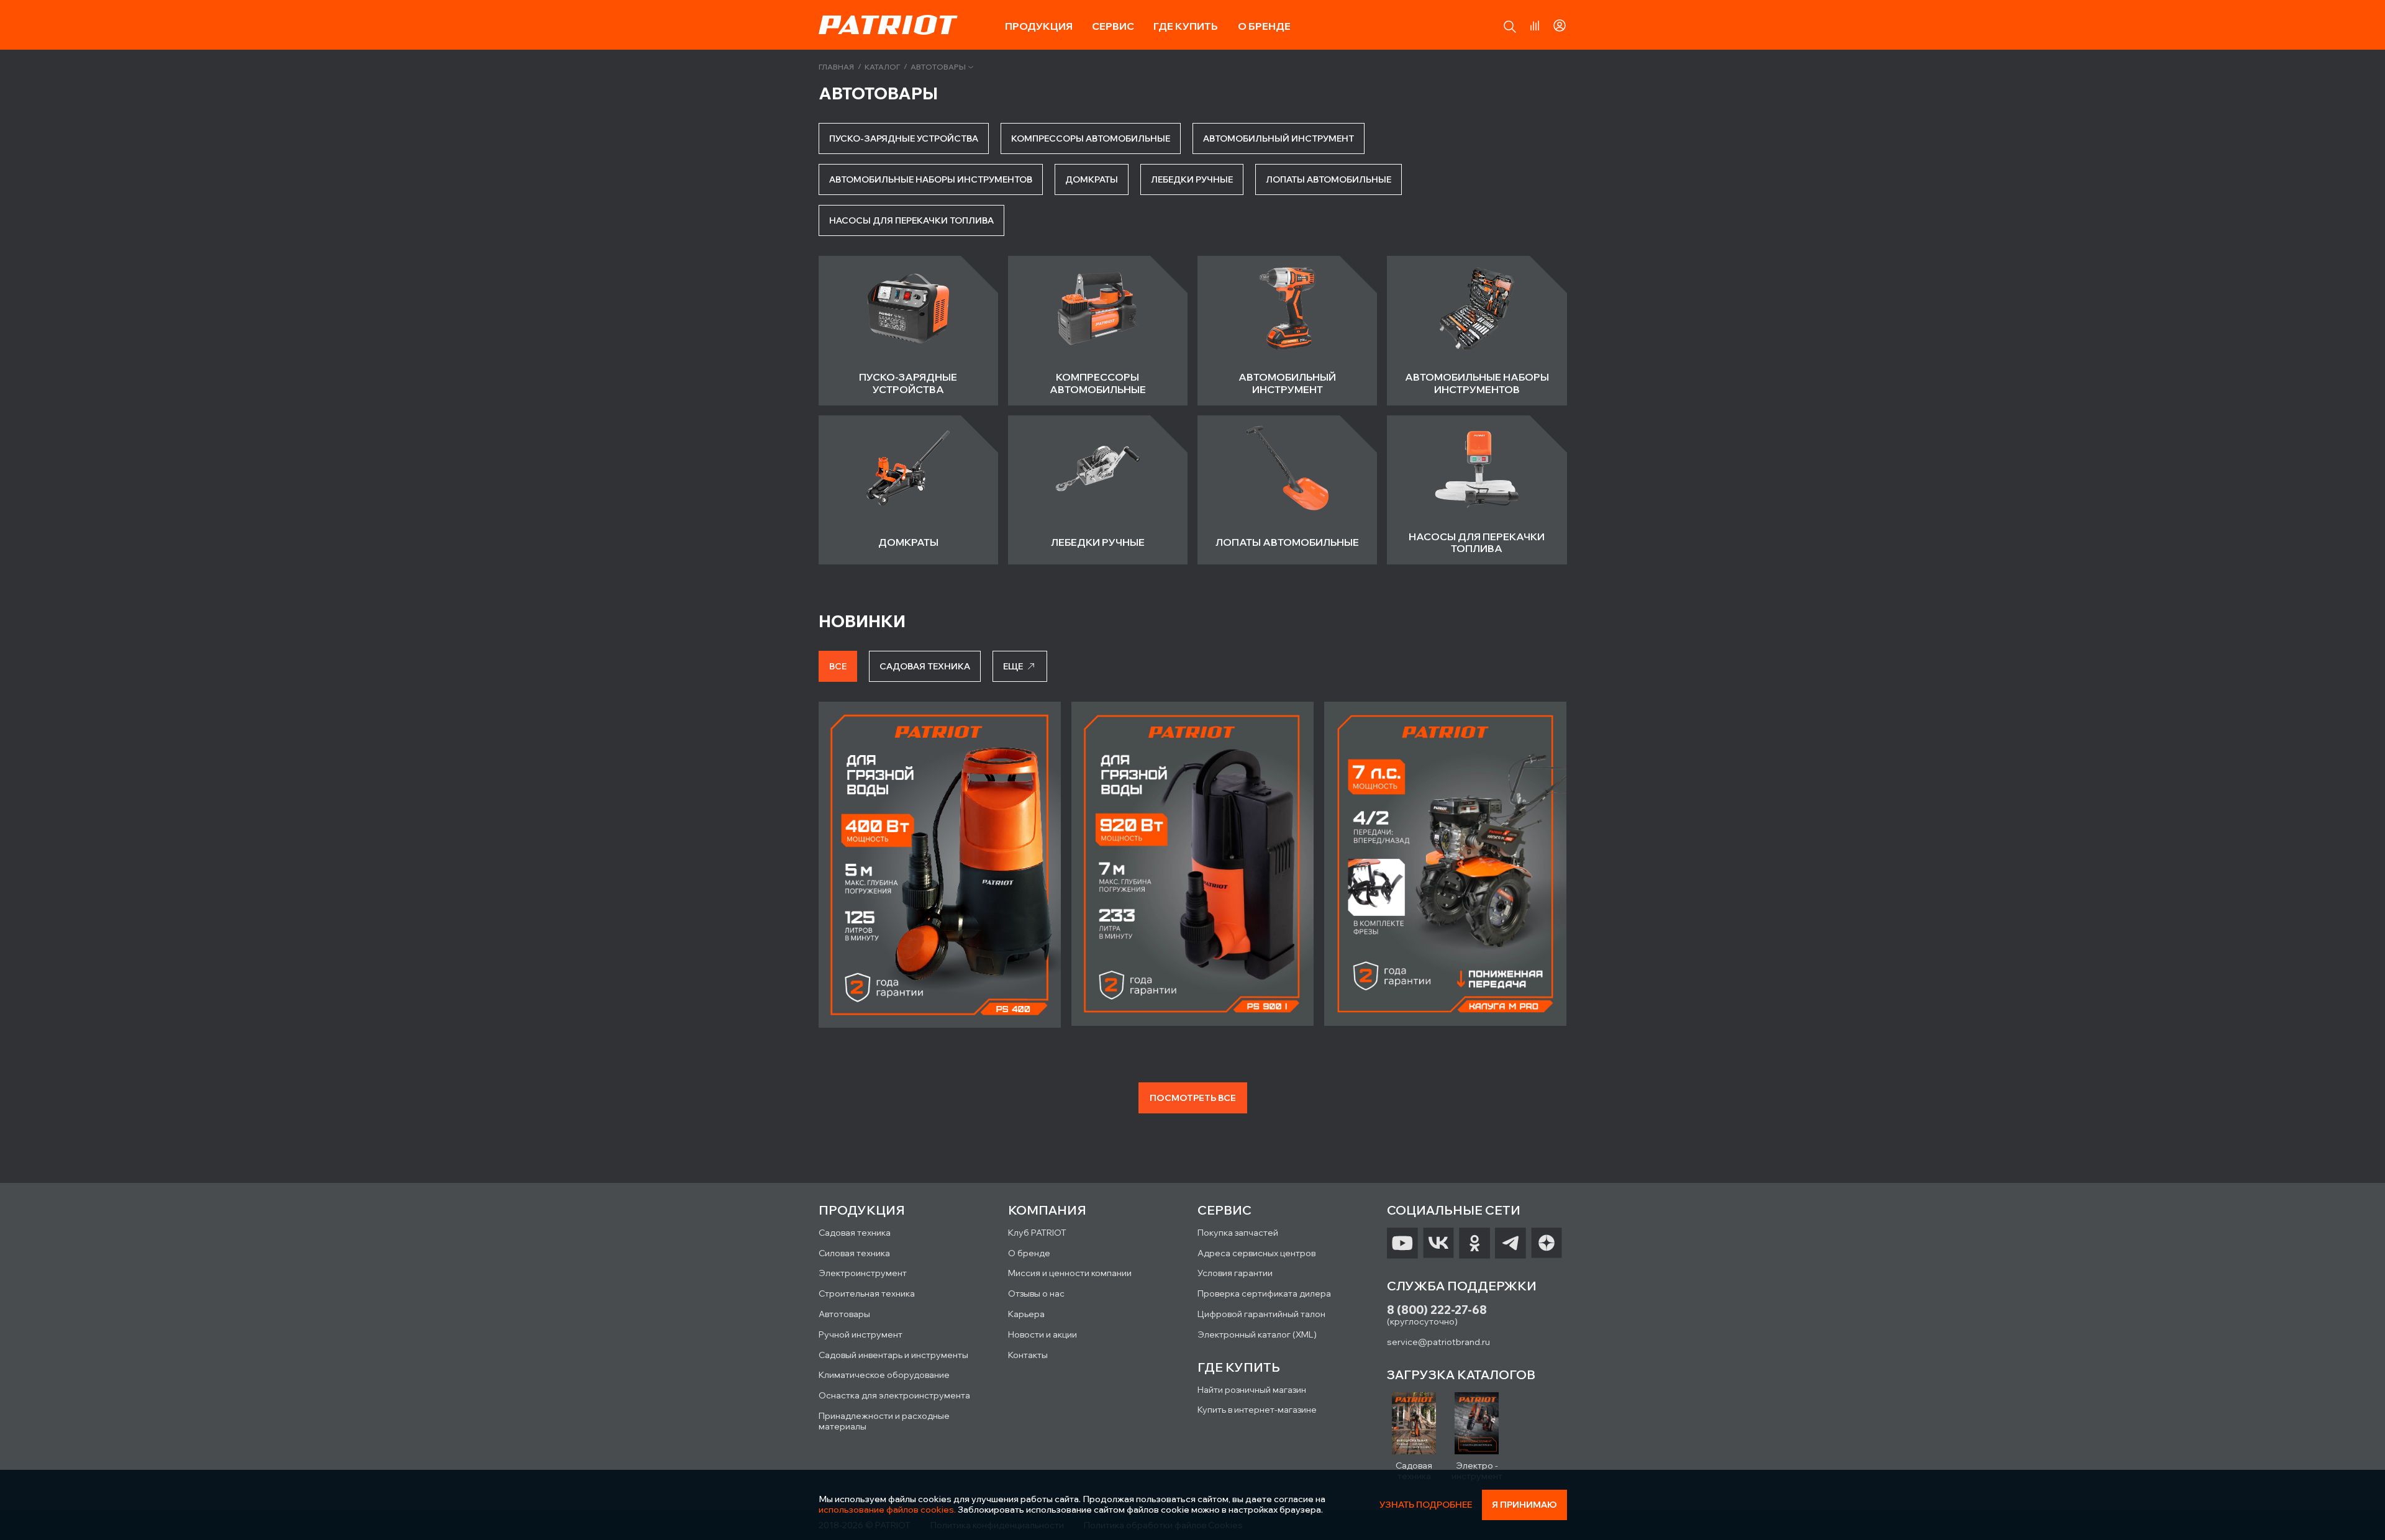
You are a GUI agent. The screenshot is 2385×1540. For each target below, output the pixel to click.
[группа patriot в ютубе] (1402, 1243)
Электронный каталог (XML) (1257, 1334)
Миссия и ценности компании (1070, 1273)
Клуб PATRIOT (1037, 1233)
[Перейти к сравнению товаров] (1535, 25)
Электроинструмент (863, 1273)
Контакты (1028, 1355)
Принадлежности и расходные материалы (884, 1421)
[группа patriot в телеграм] (1510, 1243)
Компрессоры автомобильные (1091, 138)
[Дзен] (1547, 1243)
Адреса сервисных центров (1256, 1253)
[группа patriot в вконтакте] (1438, 1243)
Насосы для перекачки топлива (911, 220)
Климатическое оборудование (884, 1375)
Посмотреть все (1193, 1098)
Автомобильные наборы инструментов (931, 179)
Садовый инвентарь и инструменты (893, 1355)
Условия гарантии (1235, 1273)
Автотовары (938, 67)
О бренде (1264, 26)
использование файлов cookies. (887, 1510)
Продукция (1039, 26)
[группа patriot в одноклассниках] (1474, 1243)
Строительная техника (867, 1293)
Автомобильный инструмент (1279, 138)
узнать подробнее (1426, 1505)
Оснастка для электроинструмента (894, 1395)
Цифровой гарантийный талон (1261, 1314)
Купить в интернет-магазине (1257, 1410)
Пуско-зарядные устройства (904, 138)
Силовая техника (854, 1253)
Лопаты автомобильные (1329, 179)
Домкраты (1092, 179)
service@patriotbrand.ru (1438, 1342)
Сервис (1113, 26)
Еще (1013, 666)
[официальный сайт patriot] (888, 25)
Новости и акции (1043, 1334)
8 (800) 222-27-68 (1437, 1310)
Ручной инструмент (861, 1334)
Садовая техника (855, 1233)
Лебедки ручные (1192, 179)
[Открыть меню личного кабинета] (1560, 24)
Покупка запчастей (1238, 1233)
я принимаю (1524, 1505)
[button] (1510, 27)
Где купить (1186, 26)
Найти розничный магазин (1252, 1390)
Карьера (1026, 1314)
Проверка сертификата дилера (1264, 1293)
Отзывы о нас (1036, 1293)
